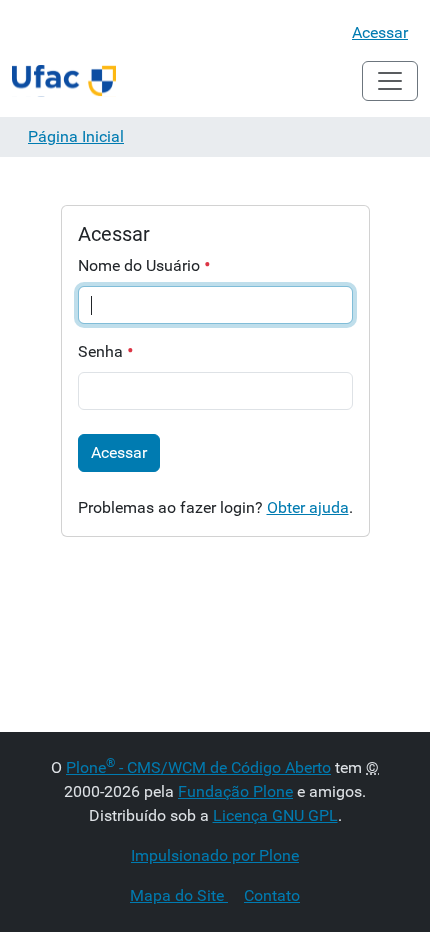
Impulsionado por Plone (215, 855)
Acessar (380, 32)
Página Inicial (76, 136)
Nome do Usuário (141, 265)
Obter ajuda (308, 507)
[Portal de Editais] (64, 81)
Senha (102, 351)
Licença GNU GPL (275, 815)
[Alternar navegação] (390, 81)
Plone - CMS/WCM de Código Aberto (198, 767)
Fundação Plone (235, 791)
